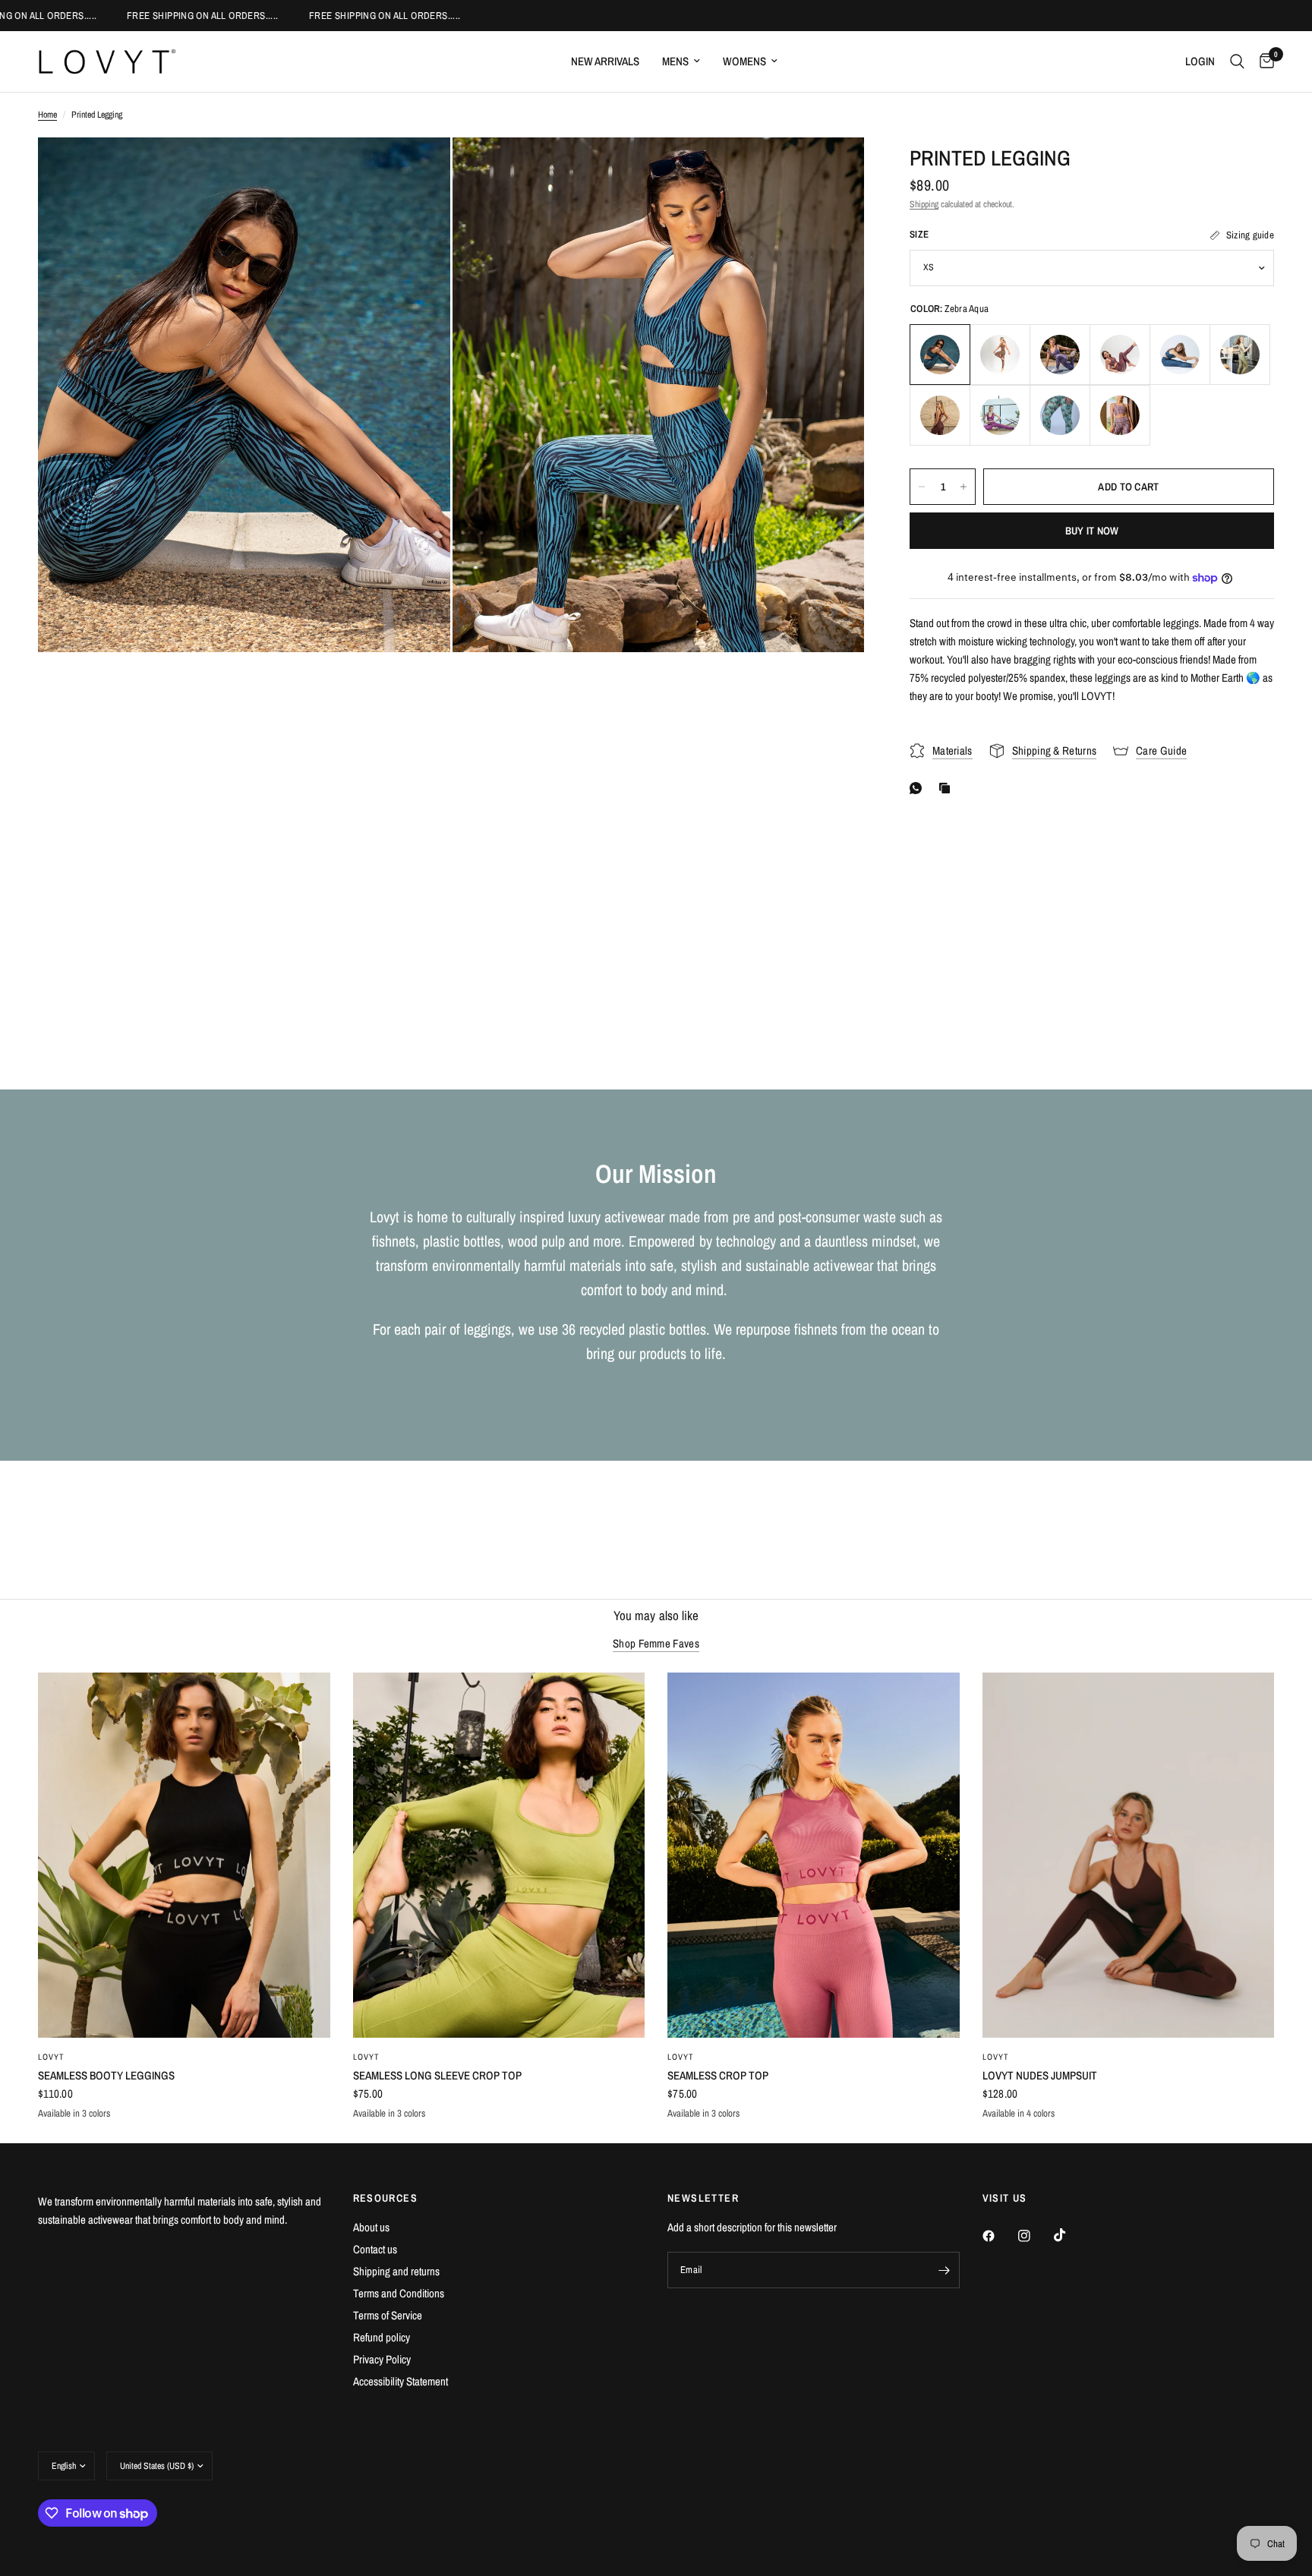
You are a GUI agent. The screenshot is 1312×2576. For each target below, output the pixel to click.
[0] (1263, 61)
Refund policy (382, 2337)
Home (47, 115)
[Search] (1237, 61)
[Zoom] (418, 169)
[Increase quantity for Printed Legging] (963, 487)
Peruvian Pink (1000, 415)
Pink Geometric (1120, 415)
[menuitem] (605, 61)
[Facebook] (999, 2236)
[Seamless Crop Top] (814, 1855)
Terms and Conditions (399, 2293)
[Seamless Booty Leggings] (184, 1855)
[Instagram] (1035, 2236)
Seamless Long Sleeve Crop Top (437, 2075)
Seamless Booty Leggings (106, 2075)
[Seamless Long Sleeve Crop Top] (499, 1855)
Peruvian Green (1240, 355)
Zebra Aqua (940, 355)
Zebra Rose (1120, 355)
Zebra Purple (1060, 355)
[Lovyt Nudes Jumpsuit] (1129, 1855)
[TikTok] (1071, 2235)
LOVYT (52, 2057)
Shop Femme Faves (656, 1643)
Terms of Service (388, 2315)
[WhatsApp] (919, 788)
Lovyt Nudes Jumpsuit (1040, 2075)
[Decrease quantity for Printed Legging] (922, 487)
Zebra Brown (1000, 355)
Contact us (375, 2249)
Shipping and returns (396, 2271)
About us (371, 2227)
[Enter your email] (945, 2270)
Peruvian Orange (940, 415)
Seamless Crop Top (718, 2075)
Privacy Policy (382, 2359)
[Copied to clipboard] (948, 788)
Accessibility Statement (401, 2381)
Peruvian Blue (1180, 355)
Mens (675, 61)
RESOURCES (386, 2198)
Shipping (924, 204)
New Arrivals (605, 61)
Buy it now (1092, 531)
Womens (744, 61)
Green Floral (1060, 415)
